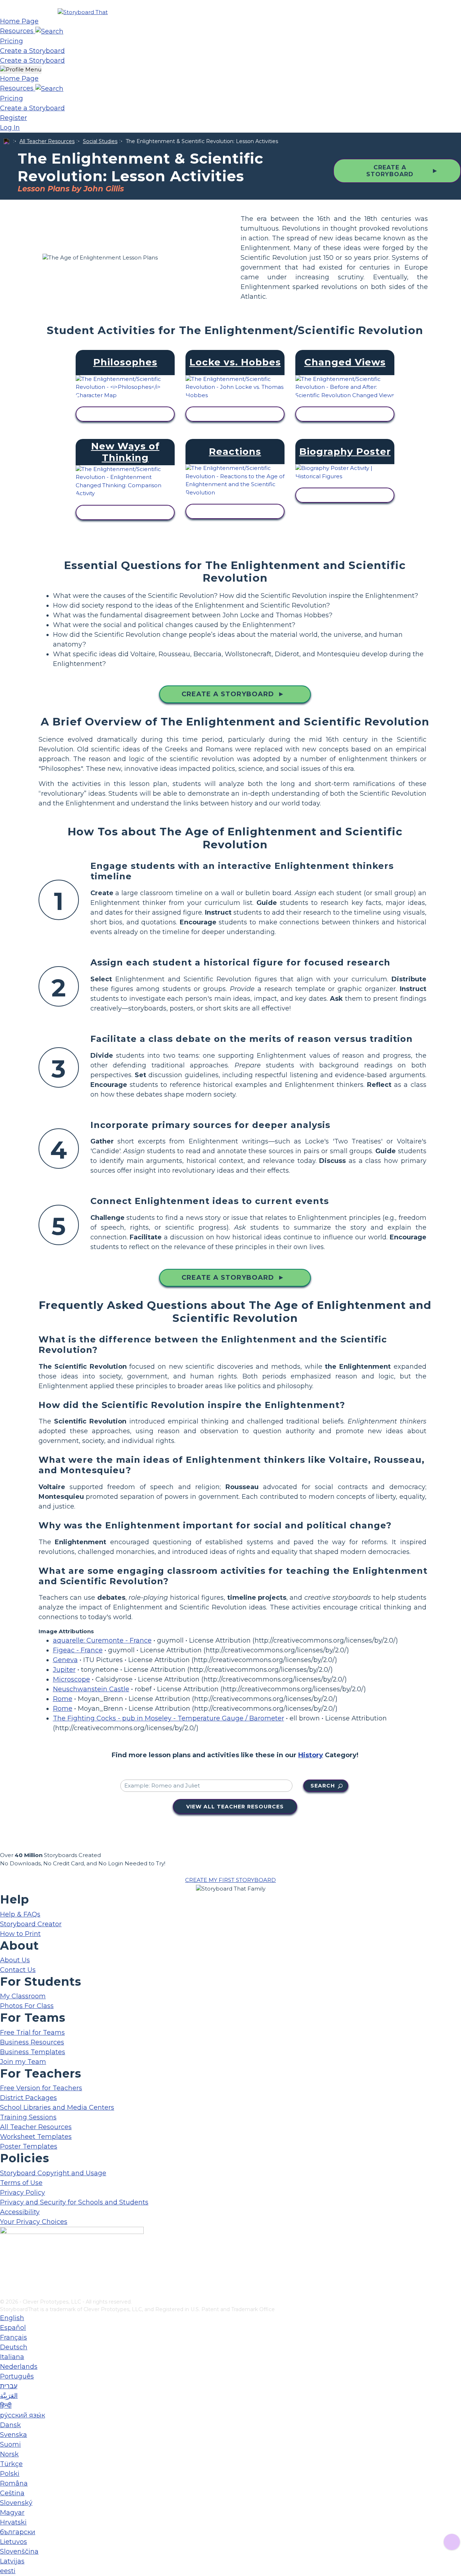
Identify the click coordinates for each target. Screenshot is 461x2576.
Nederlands (19, 2367)
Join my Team (23, 2062)
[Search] (49, 31)
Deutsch (14, 2347)
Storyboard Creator (31, 1924)
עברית (9, 2386)
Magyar (12, 2513)
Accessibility (20, 2212)
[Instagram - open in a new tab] (5, 2269)
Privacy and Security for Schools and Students (74, 2202)
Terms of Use (21, 2183)
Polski (10, 2474)
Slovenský (16, 2503)
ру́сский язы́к (23, 2415)
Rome (63, 1699)
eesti (8, 2571)
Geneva (65, 1660)
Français (14, 2337)
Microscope (71, 1679)
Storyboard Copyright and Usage (53, 2173)
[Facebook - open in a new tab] (5, 2257)
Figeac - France (78, 1650)
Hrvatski (13, 2522)
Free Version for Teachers (41, 2088)
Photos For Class (27, 2006)
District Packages (28, 2098)
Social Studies (100, 141)
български (18, 2532)
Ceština (12, 2493)
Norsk (9, 2454)
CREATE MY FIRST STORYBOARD (230, 1880)
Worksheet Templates (36, 2137)
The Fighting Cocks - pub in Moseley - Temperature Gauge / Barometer (169, 1718)
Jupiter (64, 1670)
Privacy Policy (23, 2193)
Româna (14, 2483)
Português (17, 2376)
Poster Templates (29, 2146)
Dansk (10, 2425)
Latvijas (12, 2561)
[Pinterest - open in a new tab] (5, 2293)
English (12, 2318)
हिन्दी (6, 2406)
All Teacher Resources (47, 141)
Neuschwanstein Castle (91, 1689)
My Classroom (23, 1996)
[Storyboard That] (83, 12)
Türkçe (11, 2464)
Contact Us (18, 1970)
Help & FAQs (20, 1914)
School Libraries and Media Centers (57, 2108)
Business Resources (32, 2042)
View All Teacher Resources (235, 1807)
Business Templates (33, 2052)
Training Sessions (28, 2117)
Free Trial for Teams (32, 2033)
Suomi (10, 2444)
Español (13, 2328)
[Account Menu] (21, 70)
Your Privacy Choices (34, 2222)
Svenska (14, 2435)
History (311, 1755)
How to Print (20, 1934)
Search (323, 1786)
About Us (15, 1960)
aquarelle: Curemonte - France (102, 1640)
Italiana (12, 2357)
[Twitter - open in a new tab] (5, 2281)
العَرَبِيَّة (9, 2396)
